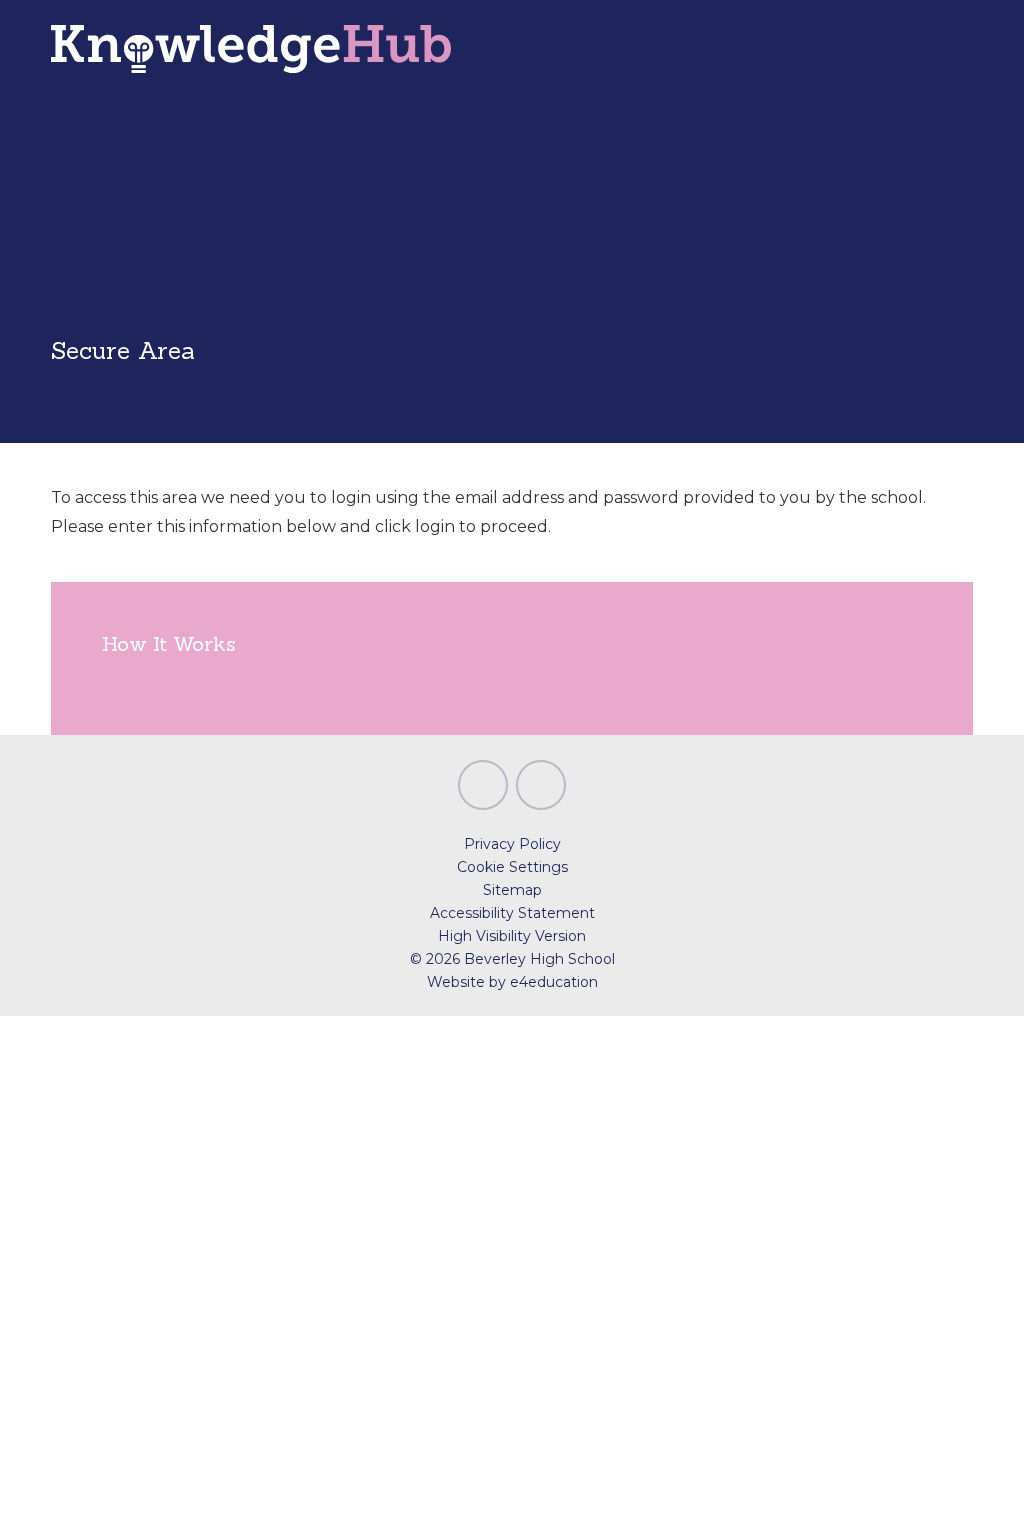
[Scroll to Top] (483, 785)
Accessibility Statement (512, 913)
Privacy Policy (512, 844)
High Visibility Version (512, 936)
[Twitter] (541, 785)
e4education (554, 982)
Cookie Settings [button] (512, 867)
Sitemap (512, 890)
